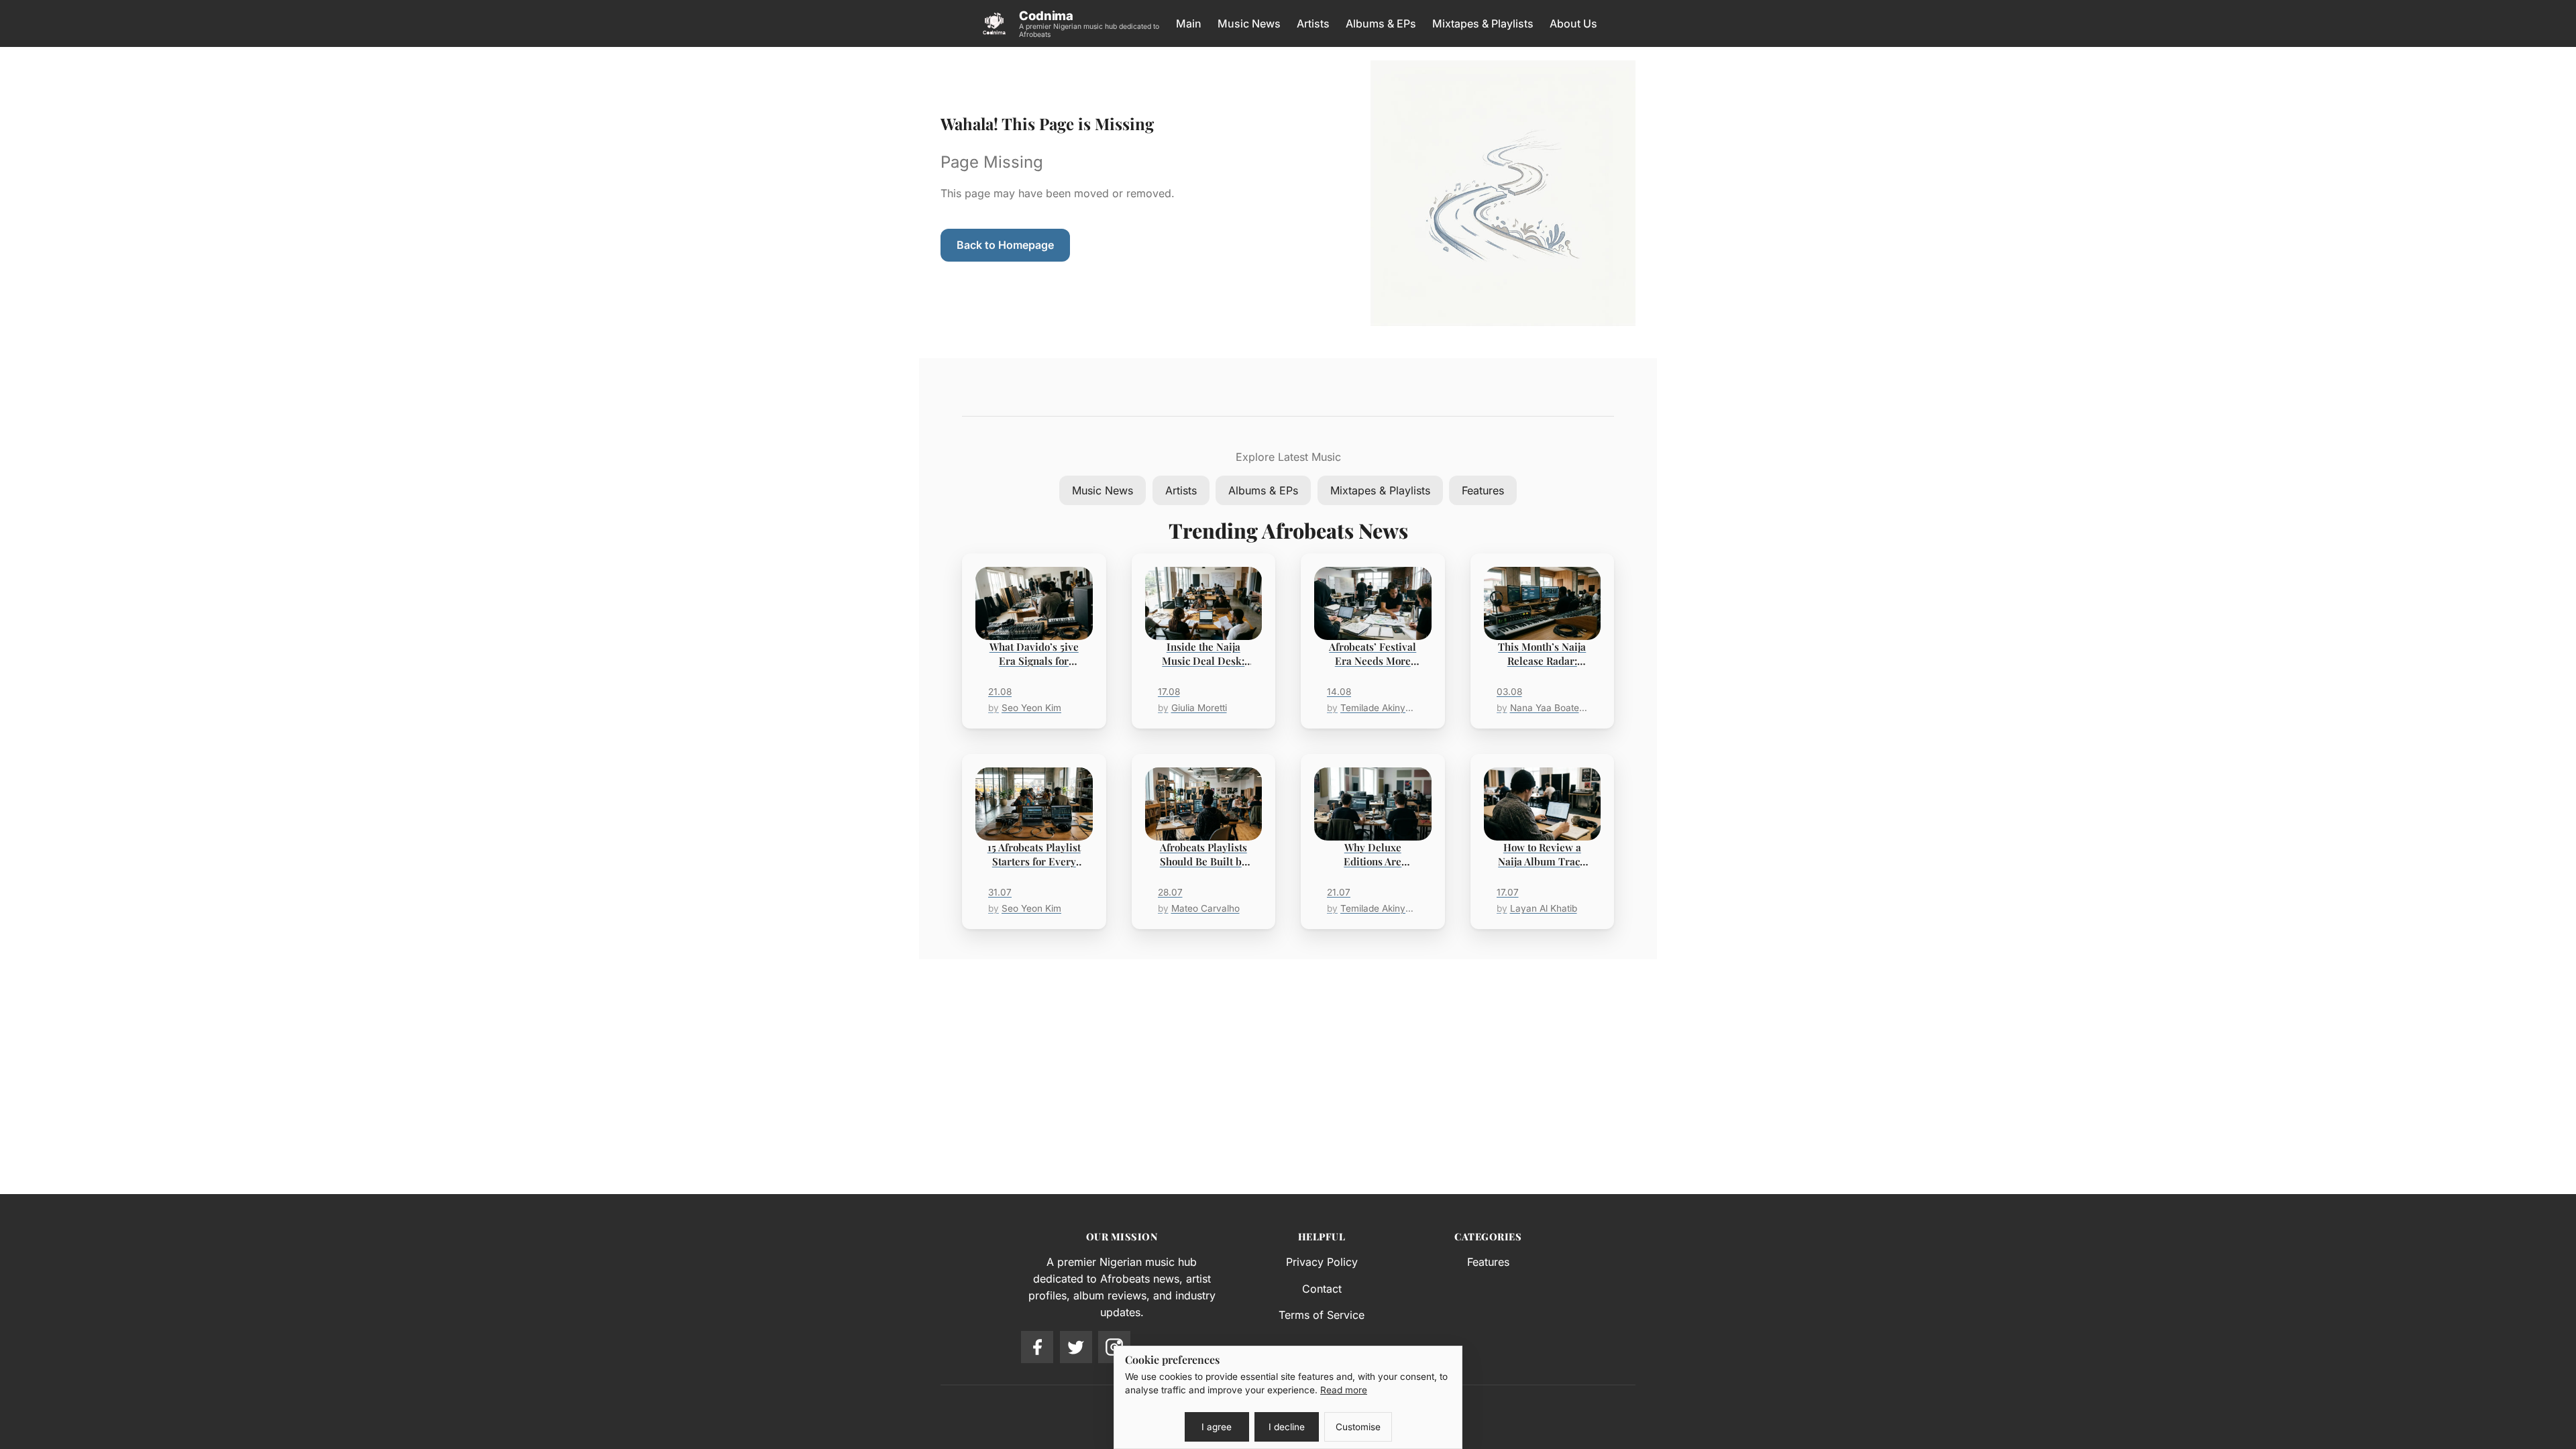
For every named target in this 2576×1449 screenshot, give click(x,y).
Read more (1344, 1390)
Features (1483, 490)
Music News (1249, 23)
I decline (1287, 1427)
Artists (1313, 23)
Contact (1322, 1289)
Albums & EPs (1381, 23)
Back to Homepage (1005, 245)
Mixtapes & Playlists (1483, 23)
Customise (1358, 1427)
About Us (1573, 23)
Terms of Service (1322, 1315)
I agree (1217, 1427)
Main (1189, 23)
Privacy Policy (1322, 1262)
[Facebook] (1037, 1347)
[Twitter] (1076, 1347)
